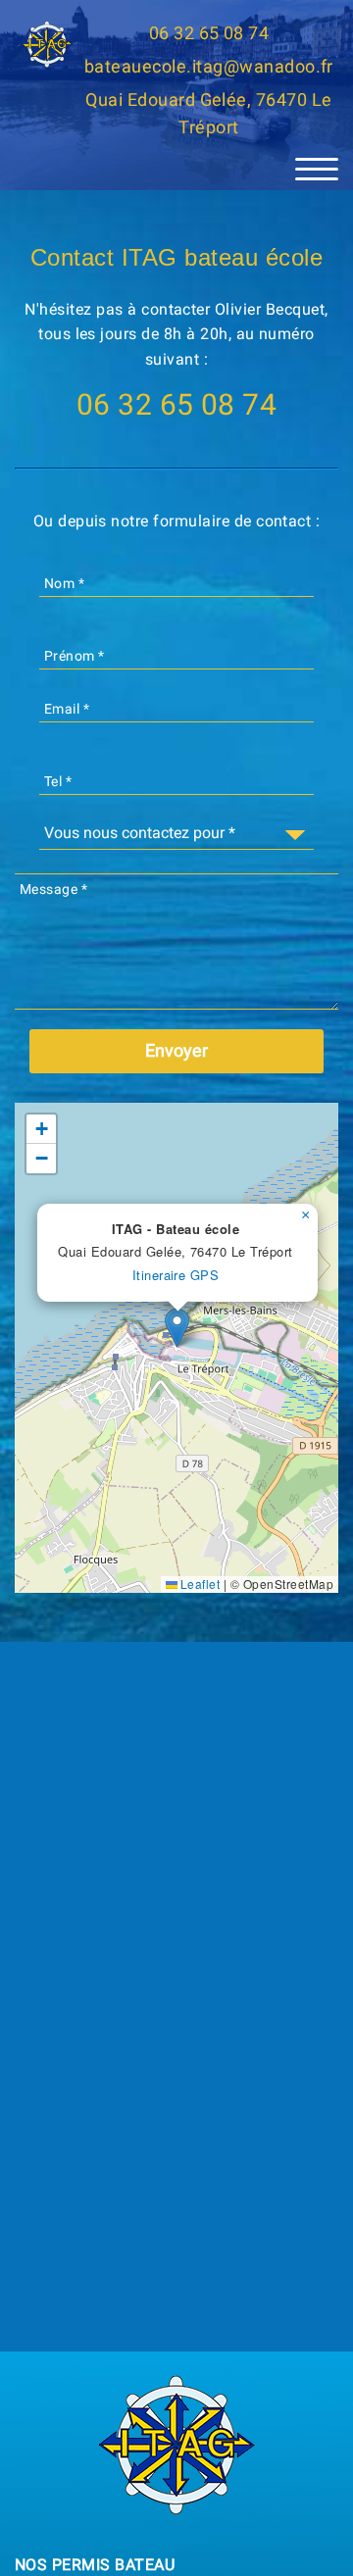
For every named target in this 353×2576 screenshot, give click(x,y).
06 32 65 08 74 (209, 33)
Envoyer (176, 1050)
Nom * (64, 583)
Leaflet (199, 1584)
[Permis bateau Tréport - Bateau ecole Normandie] (176, 2443)
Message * (53, 889)
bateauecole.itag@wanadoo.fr (209, 66)
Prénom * (75, 656)
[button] (177, 1328)
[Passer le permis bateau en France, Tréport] (47, 44)
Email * (67, 709)
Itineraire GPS (176, 1275)
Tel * (58, 781)
